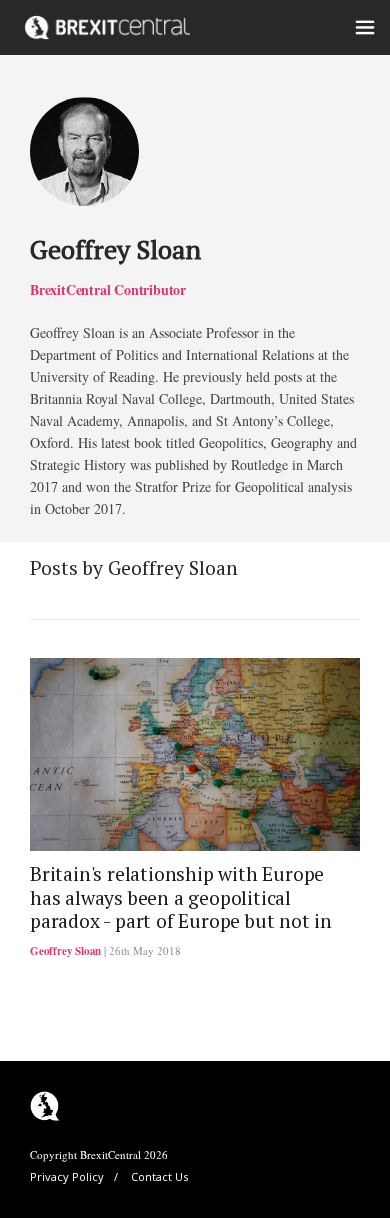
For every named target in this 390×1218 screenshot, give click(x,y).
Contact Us (159, 1176)
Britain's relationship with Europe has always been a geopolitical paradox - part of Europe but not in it (181, 909)
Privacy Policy (67, 1176)
